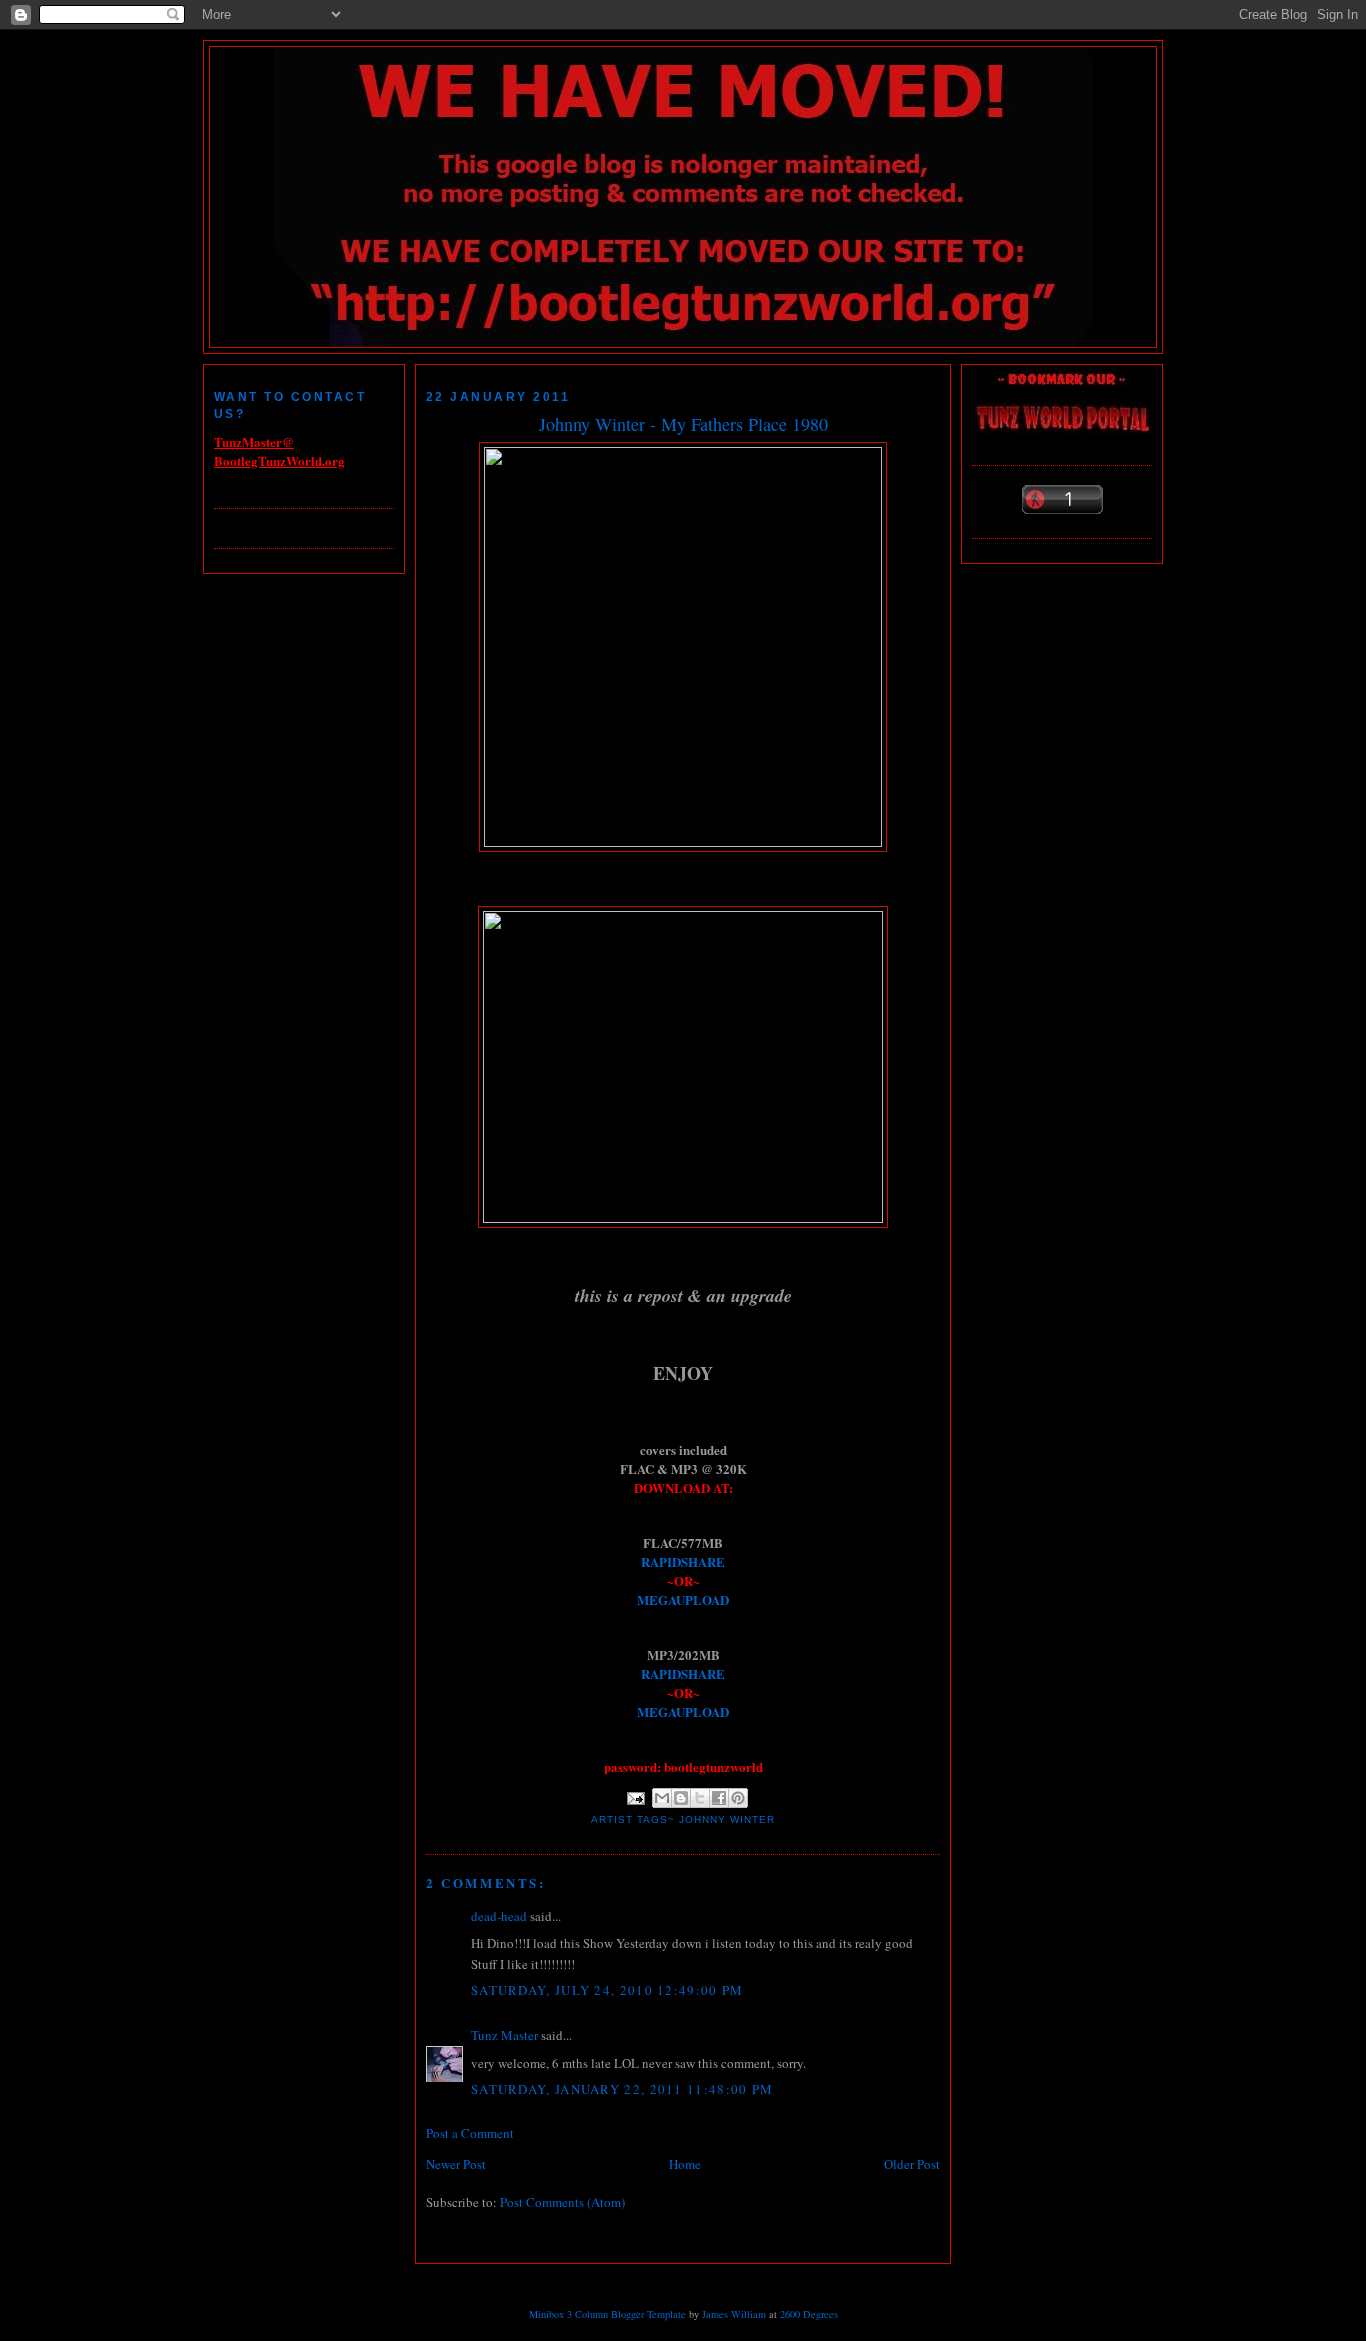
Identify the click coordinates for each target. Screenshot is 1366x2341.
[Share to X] (700, 1798)
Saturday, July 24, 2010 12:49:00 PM (607, 1990)
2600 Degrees (809, 2314)
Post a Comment (470, 2133)
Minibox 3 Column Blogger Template (607, 2314)
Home (685, 2164)
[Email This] (662, 1798)
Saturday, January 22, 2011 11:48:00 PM (622, 2089)
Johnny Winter (727, 1819)
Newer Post (456, 2164)
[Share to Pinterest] (738, 1798)
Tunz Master (504, 2035)
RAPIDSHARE (683, 1561)
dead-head (499, 1916)
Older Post (912, 2164)
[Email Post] (635, 1797)
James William (734, 2314)
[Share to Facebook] (719, 1798)
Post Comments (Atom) (562, 2202)
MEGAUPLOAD (683, 1599)
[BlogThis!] (681, 1798)
